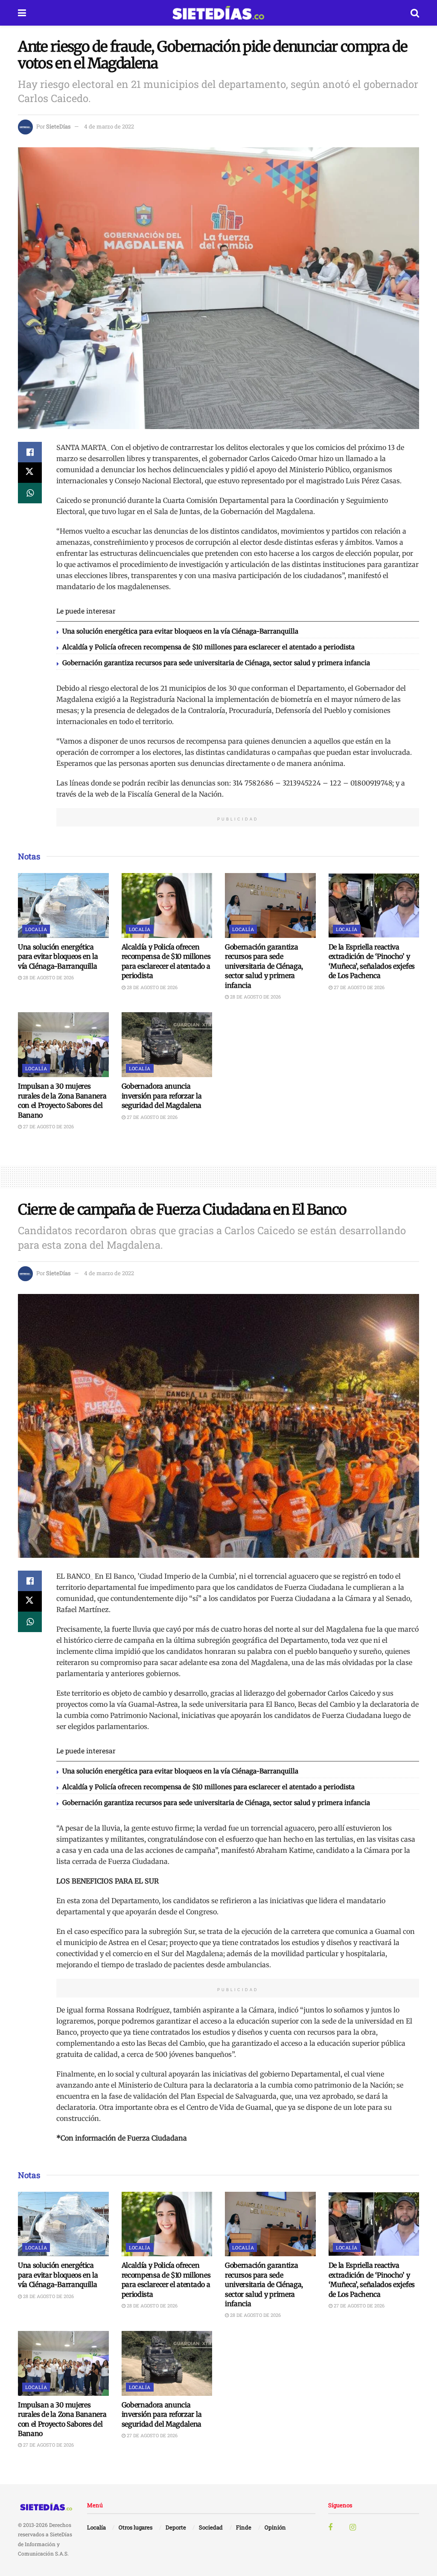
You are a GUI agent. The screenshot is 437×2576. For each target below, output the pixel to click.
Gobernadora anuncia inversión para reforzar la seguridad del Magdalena (162, 1096)
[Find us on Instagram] (353, 2528)
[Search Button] (415, 13)
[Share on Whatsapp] (30, 493)
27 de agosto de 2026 (358, 987)
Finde (244, 2527)
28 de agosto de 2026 (48, 977)
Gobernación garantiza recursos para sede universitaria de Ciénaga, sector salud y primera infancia (216, 663)
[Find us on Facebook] (330, 2528)
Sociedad (211, 2527)
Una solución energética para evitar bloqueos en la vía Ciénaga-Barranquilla (180, 631)
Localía (36, 929)
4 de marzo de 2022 (109, 126)
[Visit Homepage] (218, 13)
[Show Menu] (22, 13)
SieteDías (58, 126)
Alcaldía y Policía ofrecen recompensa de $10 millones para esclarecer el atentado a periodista (208, 647)
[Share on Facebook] (30, 452)
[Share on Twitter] (30, 473)
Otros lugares (135, 2527)
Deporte (176, 2527)
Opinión (275, 2527)
